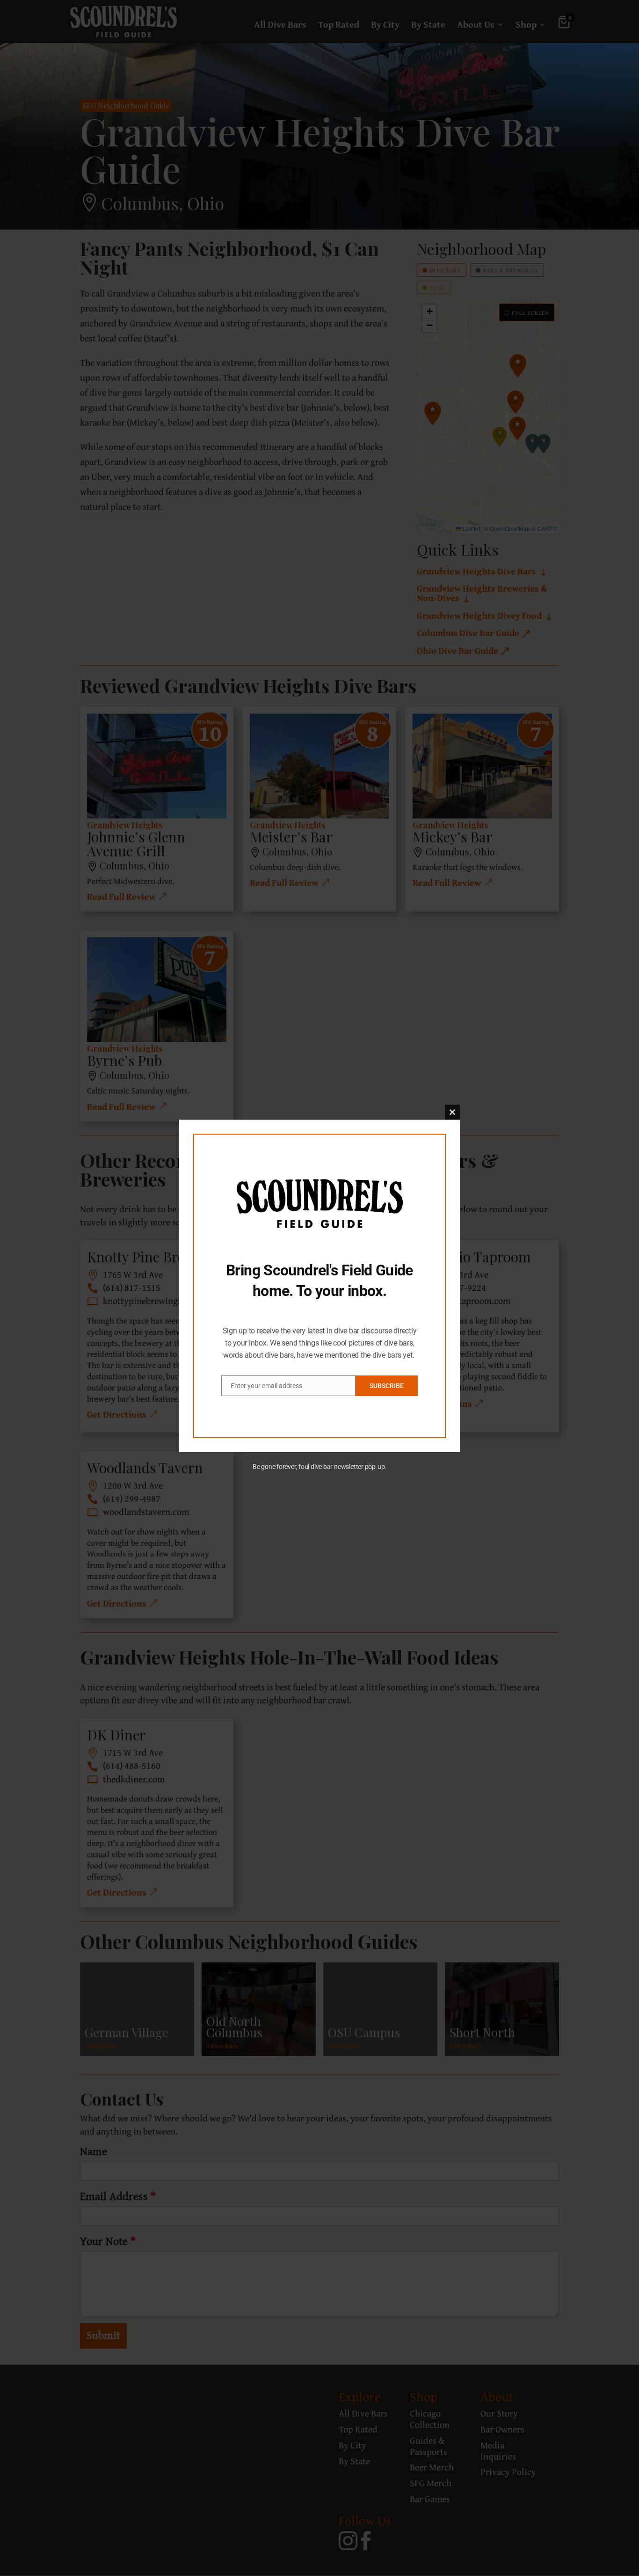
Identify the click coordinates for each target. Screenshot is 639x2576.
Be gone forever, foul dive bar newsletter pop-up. (319, 1467)
